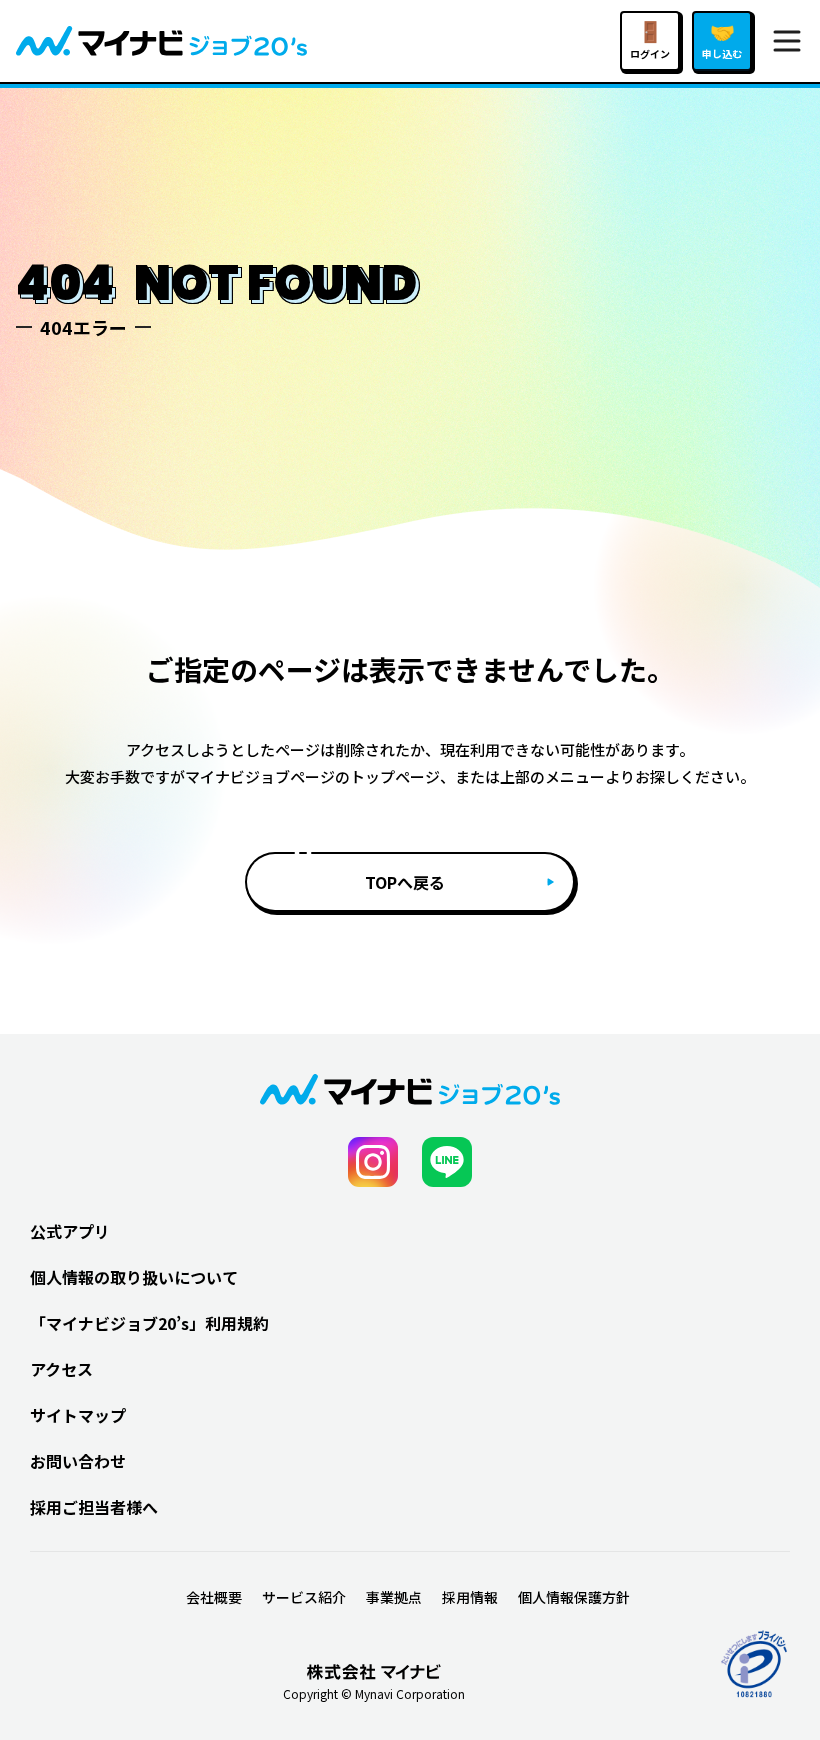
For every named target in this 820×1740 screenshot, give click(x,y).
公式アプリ (70, 1231)
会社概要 (214, 1597)
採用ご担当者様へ (94, 1507)
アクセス (61, 1369)
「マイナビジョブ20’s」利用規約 (149, 1323)
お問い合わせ (78, 1461)
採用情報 (470, 1597)
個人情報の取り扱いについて (134, 1277)
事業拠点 (394, 1597)
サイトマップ (78, 1415)
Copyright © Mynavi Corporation (374, 1694)
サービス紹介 (304, 1597)
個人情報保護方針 (574, 1597)
